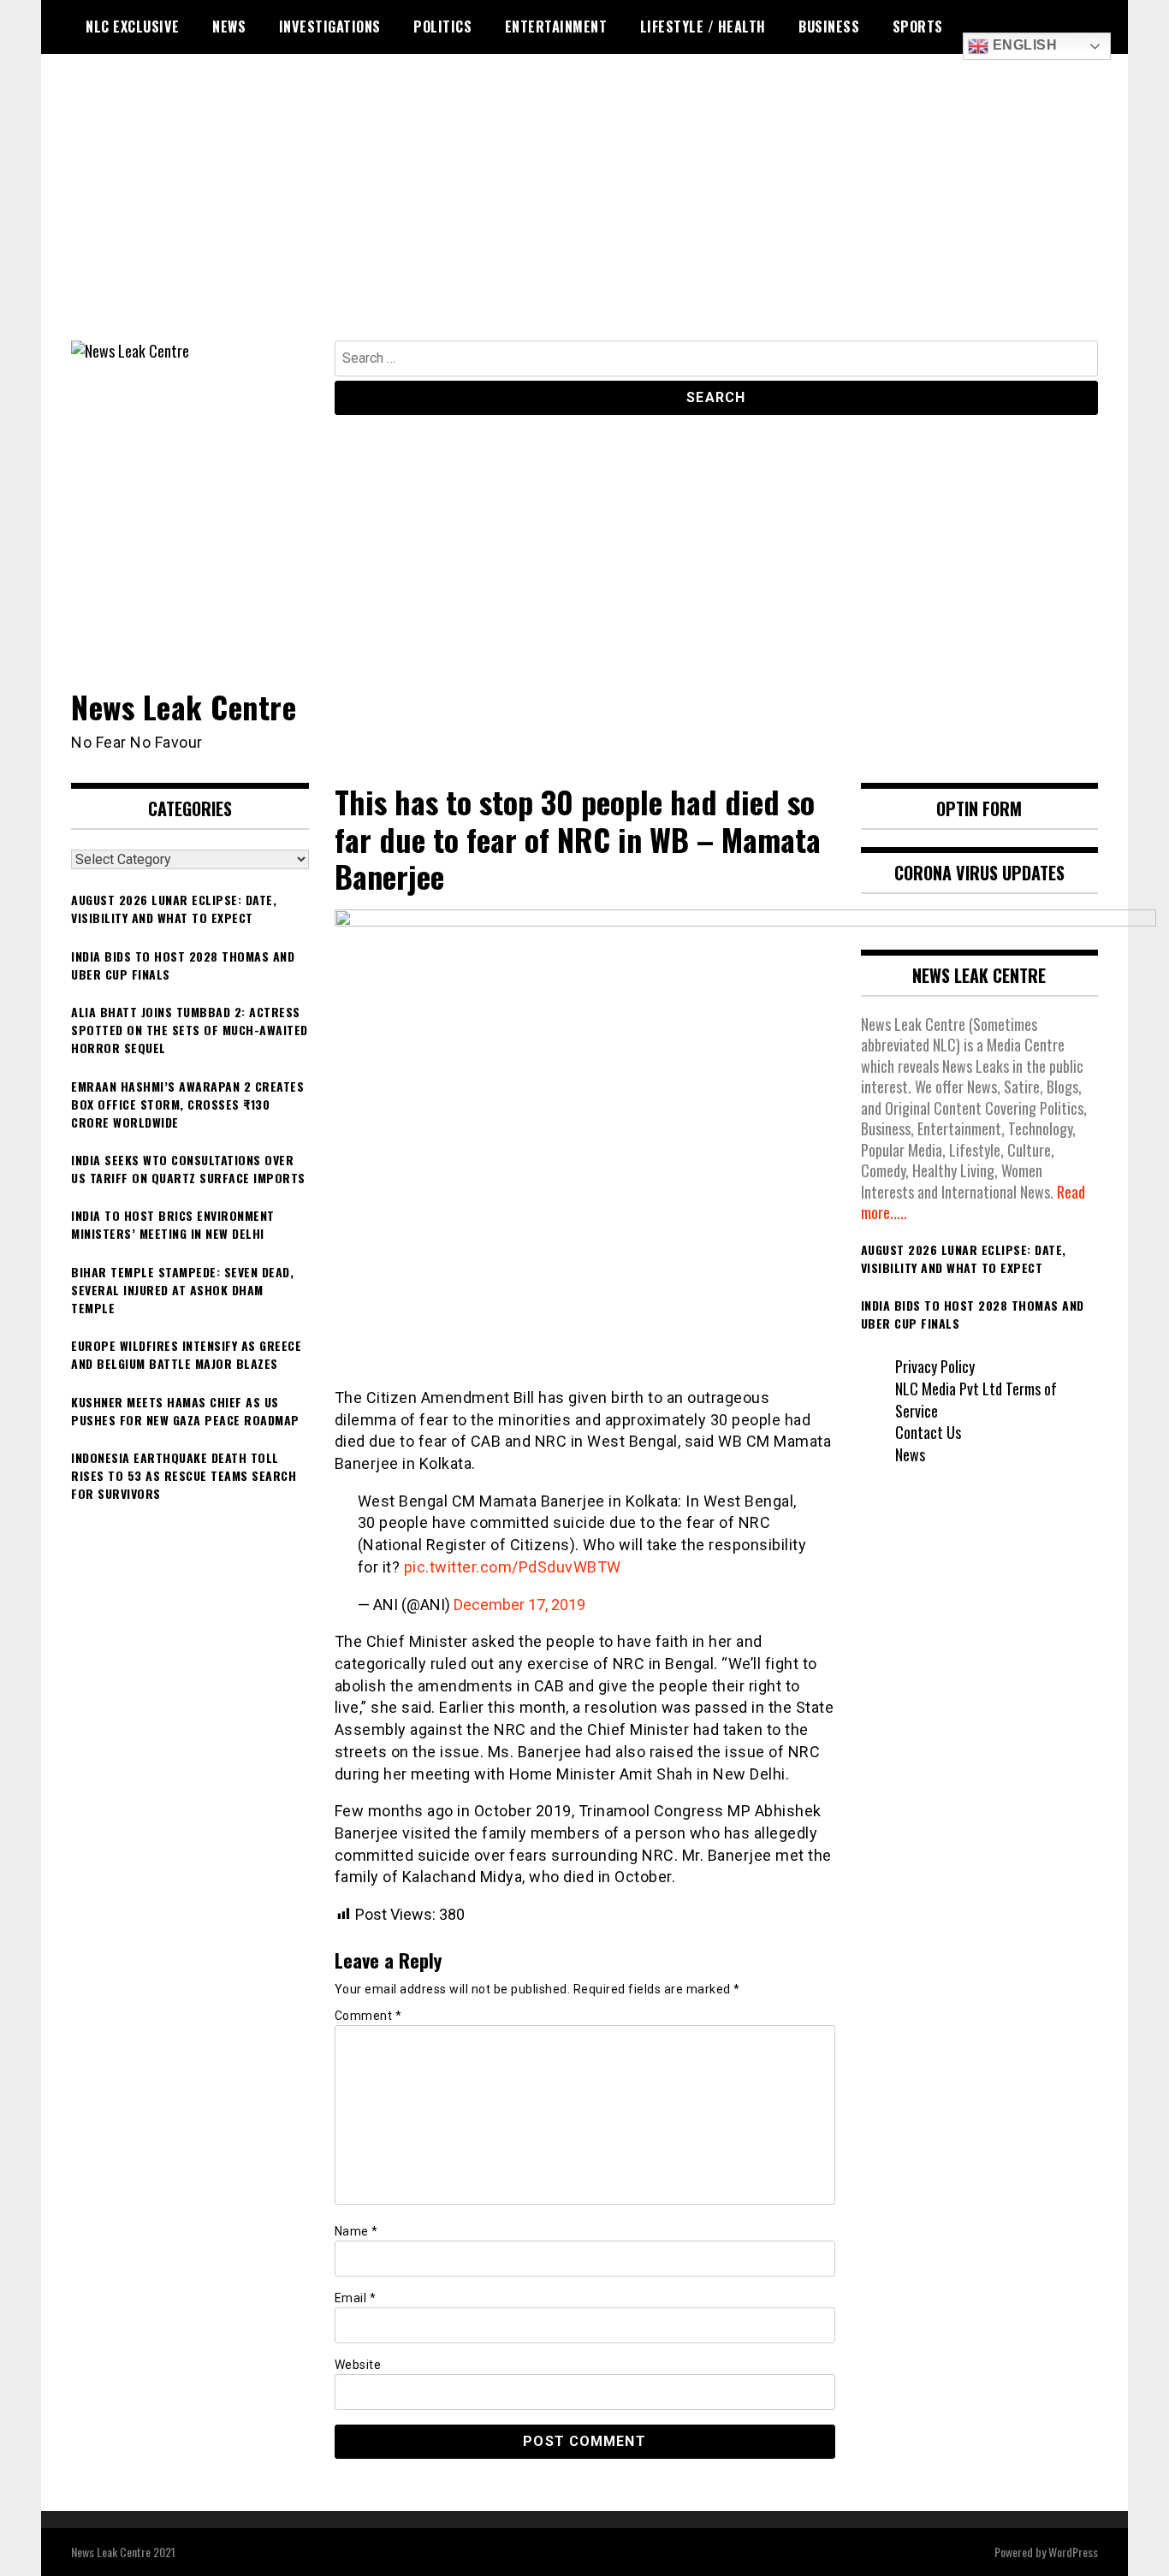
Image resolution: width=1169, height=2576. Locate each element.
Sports (918, 27)
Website (358, 2365)
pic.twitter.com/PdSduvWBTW (513, 1567)
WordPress (1073, 2552)
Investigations (330, 27)
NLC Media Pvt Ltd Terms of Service (976, 1400)
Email (356, 2298)
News (229, 27)
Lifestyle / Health (703, 27)
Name (356, 2231)
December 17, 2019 (519, 1605)
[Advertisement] (584, 212)
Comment (368, 2016)
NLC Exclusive (133, 27)
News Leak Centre (184, 706)
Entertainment (556, 27)
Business (829, 27)
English (1023, 45)
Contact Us (928, 1432)
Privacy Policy (935, 1366)
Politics (442, 27)
